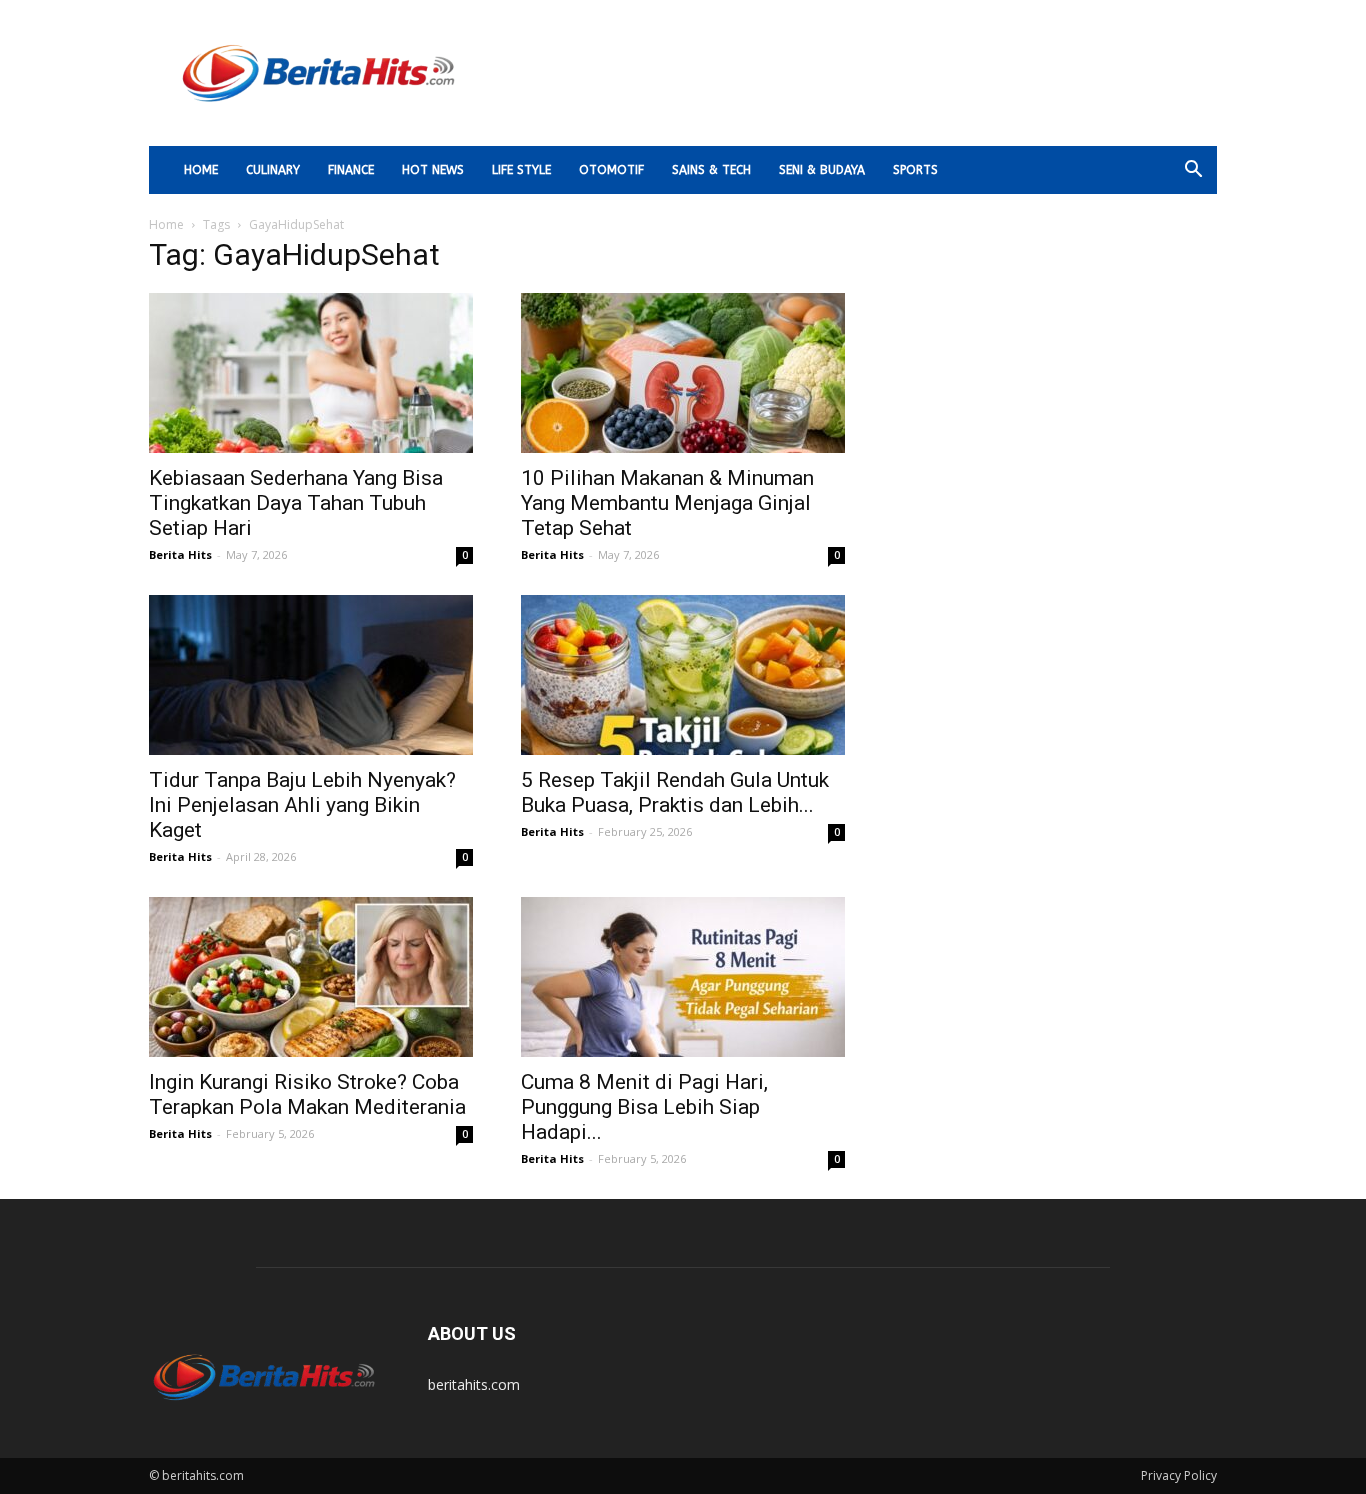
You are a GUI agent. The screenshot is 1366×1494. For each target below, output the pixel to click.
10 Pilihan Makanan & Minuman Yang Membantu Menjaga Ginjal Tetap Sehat (667, 503)
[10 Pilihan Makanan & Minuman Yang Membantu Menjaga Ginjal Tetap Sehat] (683, 373)
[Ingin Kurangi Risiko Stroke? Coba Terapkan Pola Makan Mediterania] (311, 977)
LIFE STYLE (521, 170)
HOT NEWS (433, 170)
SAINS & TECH (711, 170)
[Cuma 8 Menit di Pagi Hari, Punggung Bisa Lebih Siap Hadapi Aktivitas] (683, 977)
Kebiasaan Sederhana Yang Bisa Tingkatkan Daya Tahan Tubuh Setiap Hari (296, 503)
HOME (201, 170)
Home (166, 224)
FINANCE (351, 170)
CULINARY (273, 170)
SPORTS (915, 170)
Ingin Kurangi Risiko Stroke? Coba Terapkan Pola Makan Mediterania (307, 1094)
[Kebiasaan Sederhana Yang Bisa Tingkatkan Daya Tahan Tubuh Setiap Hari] (311, 373)
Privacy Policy (1179, 1475)
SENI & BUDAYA (822, 170)
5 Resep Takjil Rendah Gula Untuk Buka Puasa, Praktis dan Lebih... (675, 792)
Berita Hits (180, 554)
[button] (1193, 171)
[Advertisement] (853, 73)
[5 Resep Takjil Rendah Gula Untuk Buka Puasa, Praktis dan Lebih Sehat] (683, 675)
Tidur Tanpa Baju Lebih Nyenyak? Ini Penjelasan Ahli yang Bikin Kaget (302, 805)
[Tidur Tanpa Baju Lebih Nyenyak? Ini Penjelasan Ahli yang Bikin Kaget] (311, 675)
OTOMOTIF (611, 170)
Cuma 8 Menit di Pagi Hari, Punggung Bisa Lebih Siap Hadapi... (644, 1107)
